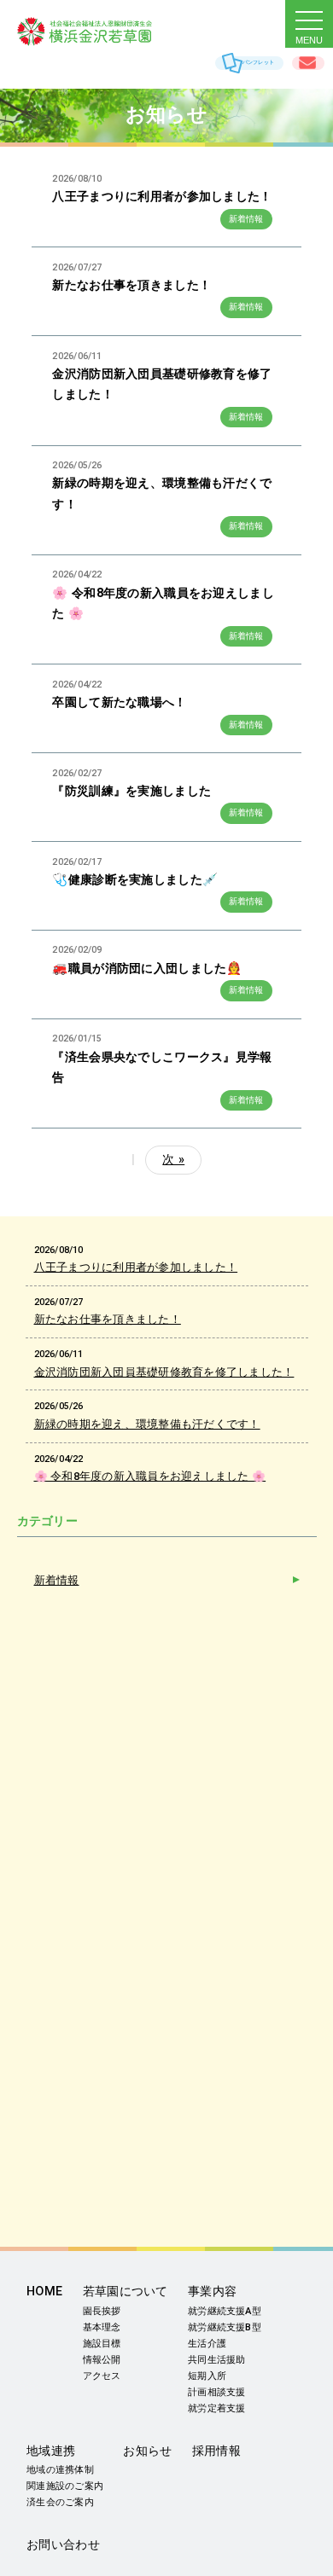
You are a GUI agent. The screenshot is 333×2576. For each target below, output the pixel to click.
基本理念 (102, 2327)
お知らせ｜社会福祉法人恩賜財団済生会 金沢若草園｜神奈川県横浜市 (102, 32)
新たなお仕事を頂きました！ (131, 285)
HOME (44, 2292)
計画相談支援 (216, 2392)
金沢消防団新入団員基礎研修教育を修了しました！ (162, 384)
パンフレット (258, 62)
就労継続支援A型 (225, 2311)
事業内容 (212, 2292)
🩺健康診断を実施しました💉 (135, 880)
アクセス (102, 2376)
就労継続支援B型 (225, 2327)
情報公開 (102, 2360)
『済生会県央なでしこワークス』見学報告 (162, 1068)
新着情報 (246, 219)
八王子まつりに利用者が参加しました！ (162, 197)
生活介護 (207, 2344)
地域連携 (51, 2451)
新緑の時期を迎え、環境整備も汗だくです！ (162, 493)
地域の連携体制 (60, 2470)
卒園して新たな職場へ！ (119, 702)
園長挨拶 (102, 2311)
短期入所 (207, 2376)
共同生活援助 (216, 2360)
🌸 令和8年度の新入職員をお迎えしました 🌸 (163, 603)
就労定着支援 (216, 2408)
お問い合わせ (308, 63)
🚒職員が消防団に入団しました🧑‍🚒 (147, 969)
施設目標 (102, 2344)
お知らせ (147, 2451)
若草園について (126, 2292)
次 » (173, 1160)
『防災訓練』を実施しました (131, 791)
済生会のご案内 (60, 2502)
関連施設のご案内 (65, 2486)
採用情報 (216, 2451)
